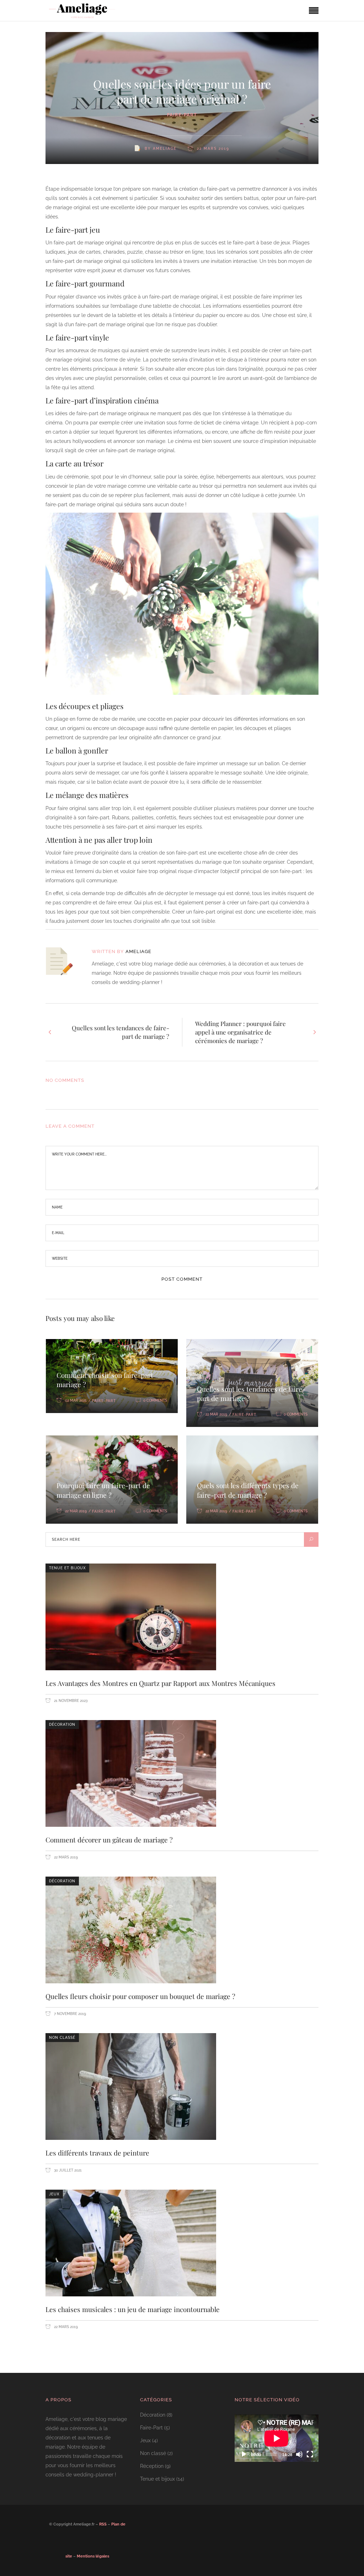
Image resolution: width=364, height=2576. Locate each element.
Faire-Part (182, 115)
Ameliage (138, 951)
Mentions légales (93, 2556)
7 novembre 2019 (69, 2014)
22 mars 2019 (65, 1857)
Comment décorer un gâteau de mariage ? (109, 1840)
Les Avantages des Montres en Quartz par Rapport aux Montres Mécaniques (160, 1683)
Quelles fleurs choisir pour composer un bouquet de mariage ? (140, 1996)
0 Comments (155, 1400)
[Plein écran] (310, 2455)
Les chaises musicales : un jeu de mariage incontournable (133, 2309)
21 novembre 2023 (70, 1701)
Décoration (62, 1725)
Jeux (54, 2194)
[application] (277, 2438)
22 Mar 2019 (216, 1414)
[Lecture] (244, 2455)
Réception (152, 2466)
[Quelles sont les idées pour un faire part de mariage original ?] (64, 961)
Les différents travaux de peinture (97, 2153)
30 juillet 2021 (67, 2170)
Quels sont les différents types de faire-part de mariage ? (248, 1490)
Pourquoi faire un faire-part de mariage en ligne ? (103, 1490)
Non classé (62, 2038)
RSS (103, 2524)
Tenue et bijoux (67, 1568)
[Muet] (299, 2455)
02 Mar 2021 (76, 1400)
